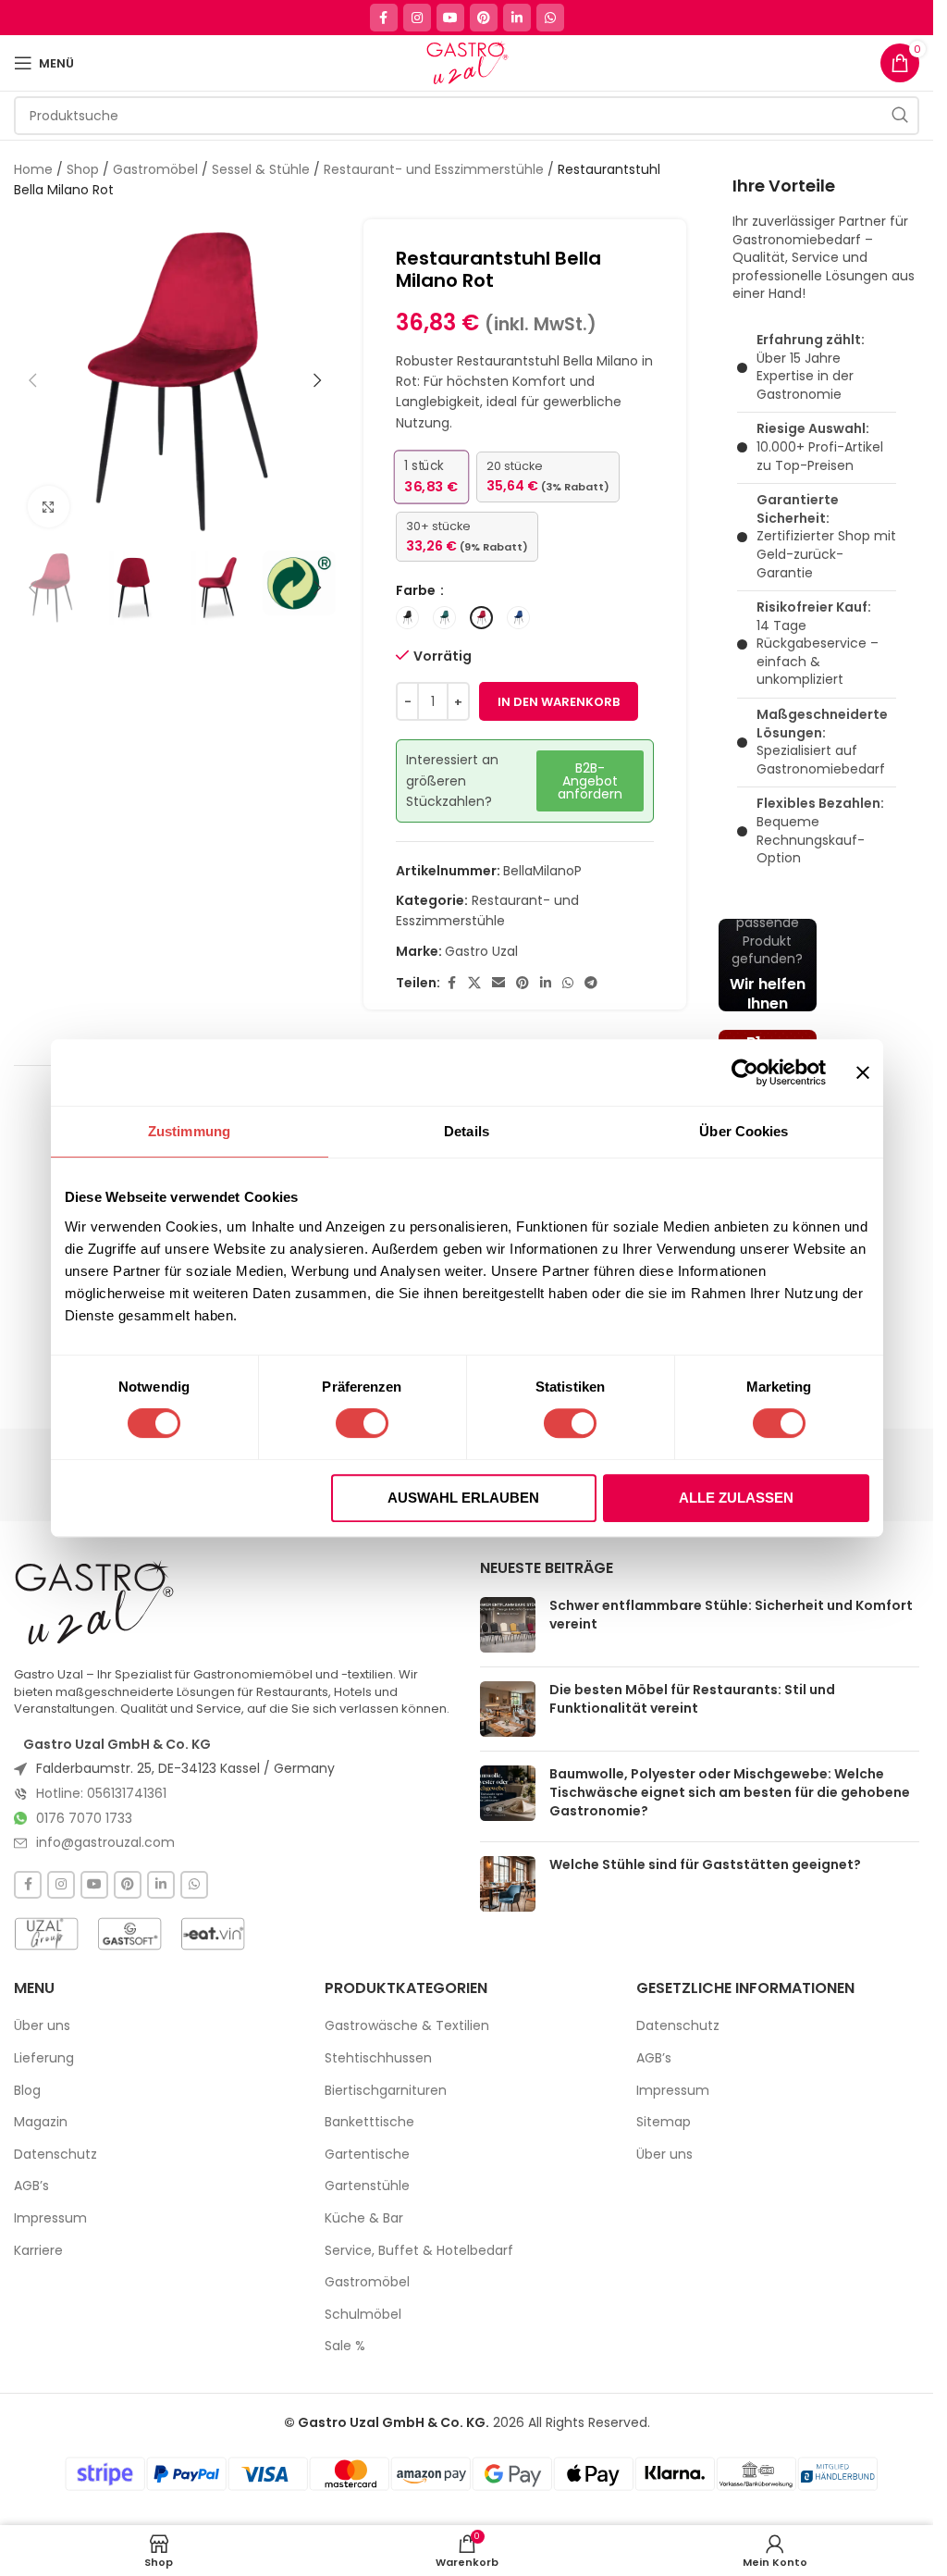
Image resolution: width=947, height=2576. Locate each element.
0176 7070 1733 (84, 1818)
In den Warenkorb (559, 702)
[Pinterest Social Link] (484, 18)
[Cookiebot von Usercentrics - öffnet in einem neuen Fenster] (745, 1072)
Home (33, 169)
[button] (32, 380)
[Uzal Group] (46, 1934)
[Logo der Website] (467, 62)
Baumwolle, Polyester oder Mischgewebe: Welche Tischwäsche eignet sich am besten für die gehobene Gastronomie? (730, 1792)
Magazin (41, 2122)
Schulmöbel (363, 2315)
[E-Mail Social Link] (498, 983)
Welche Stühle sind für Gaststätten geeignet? (705, 1864)
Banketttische (369, 2122)
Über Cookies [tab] (744, 1131)
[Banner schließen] (863, 1072)
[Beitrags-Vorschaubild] (508, 1625)
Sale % (345, 2346)
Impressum (50, 2218)
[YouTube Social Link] (450, 18)
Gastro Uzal (481, 951)
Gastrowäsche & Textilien (407, 2026)
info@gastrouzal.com (105, 1842)
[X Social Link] (474, 983)
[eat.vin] (213, 1934)
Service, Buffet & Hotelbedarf (419, 2251)
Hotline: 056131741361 (101, 1793)
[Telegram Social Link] (591, 983)
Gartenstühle (367, 2186)
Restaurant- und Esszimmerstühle (434, 169)
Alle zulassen (736, 1498)
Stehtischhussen (378, 2058)
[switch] (362, 1423)
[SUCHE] (900, 116)
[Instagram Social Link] (417, 18)
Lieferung (44, 2058)
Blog (27, 2091)
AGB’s (31, 2186)
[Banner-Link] (768, 965)
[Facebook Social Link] (384, 18)
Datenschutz (55, 2155)
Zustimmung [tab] (189, 1131)
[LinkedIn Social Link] (517, 18)
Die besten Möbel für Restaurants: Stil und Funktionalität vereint (692, 1699)
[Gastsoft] (129, 1934)
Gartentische (367, 2155)
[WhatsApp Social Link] (550, 18)
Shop (83, 169)
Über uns (42, 2026)
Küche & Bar (364, 2218)
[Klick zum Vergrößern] (49, 507)
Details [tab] (467, 1131)
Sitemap (664, 2122)
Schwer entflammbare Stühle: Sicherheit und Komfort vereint (731, 1615)
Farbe (417, 590)
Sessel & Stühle (261, 169)
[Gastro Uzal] (95, 1603)
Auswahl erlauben (463, 1498)
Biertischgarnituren (386, 2091)
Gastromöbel (155, 169)
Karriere (38, 2251)
